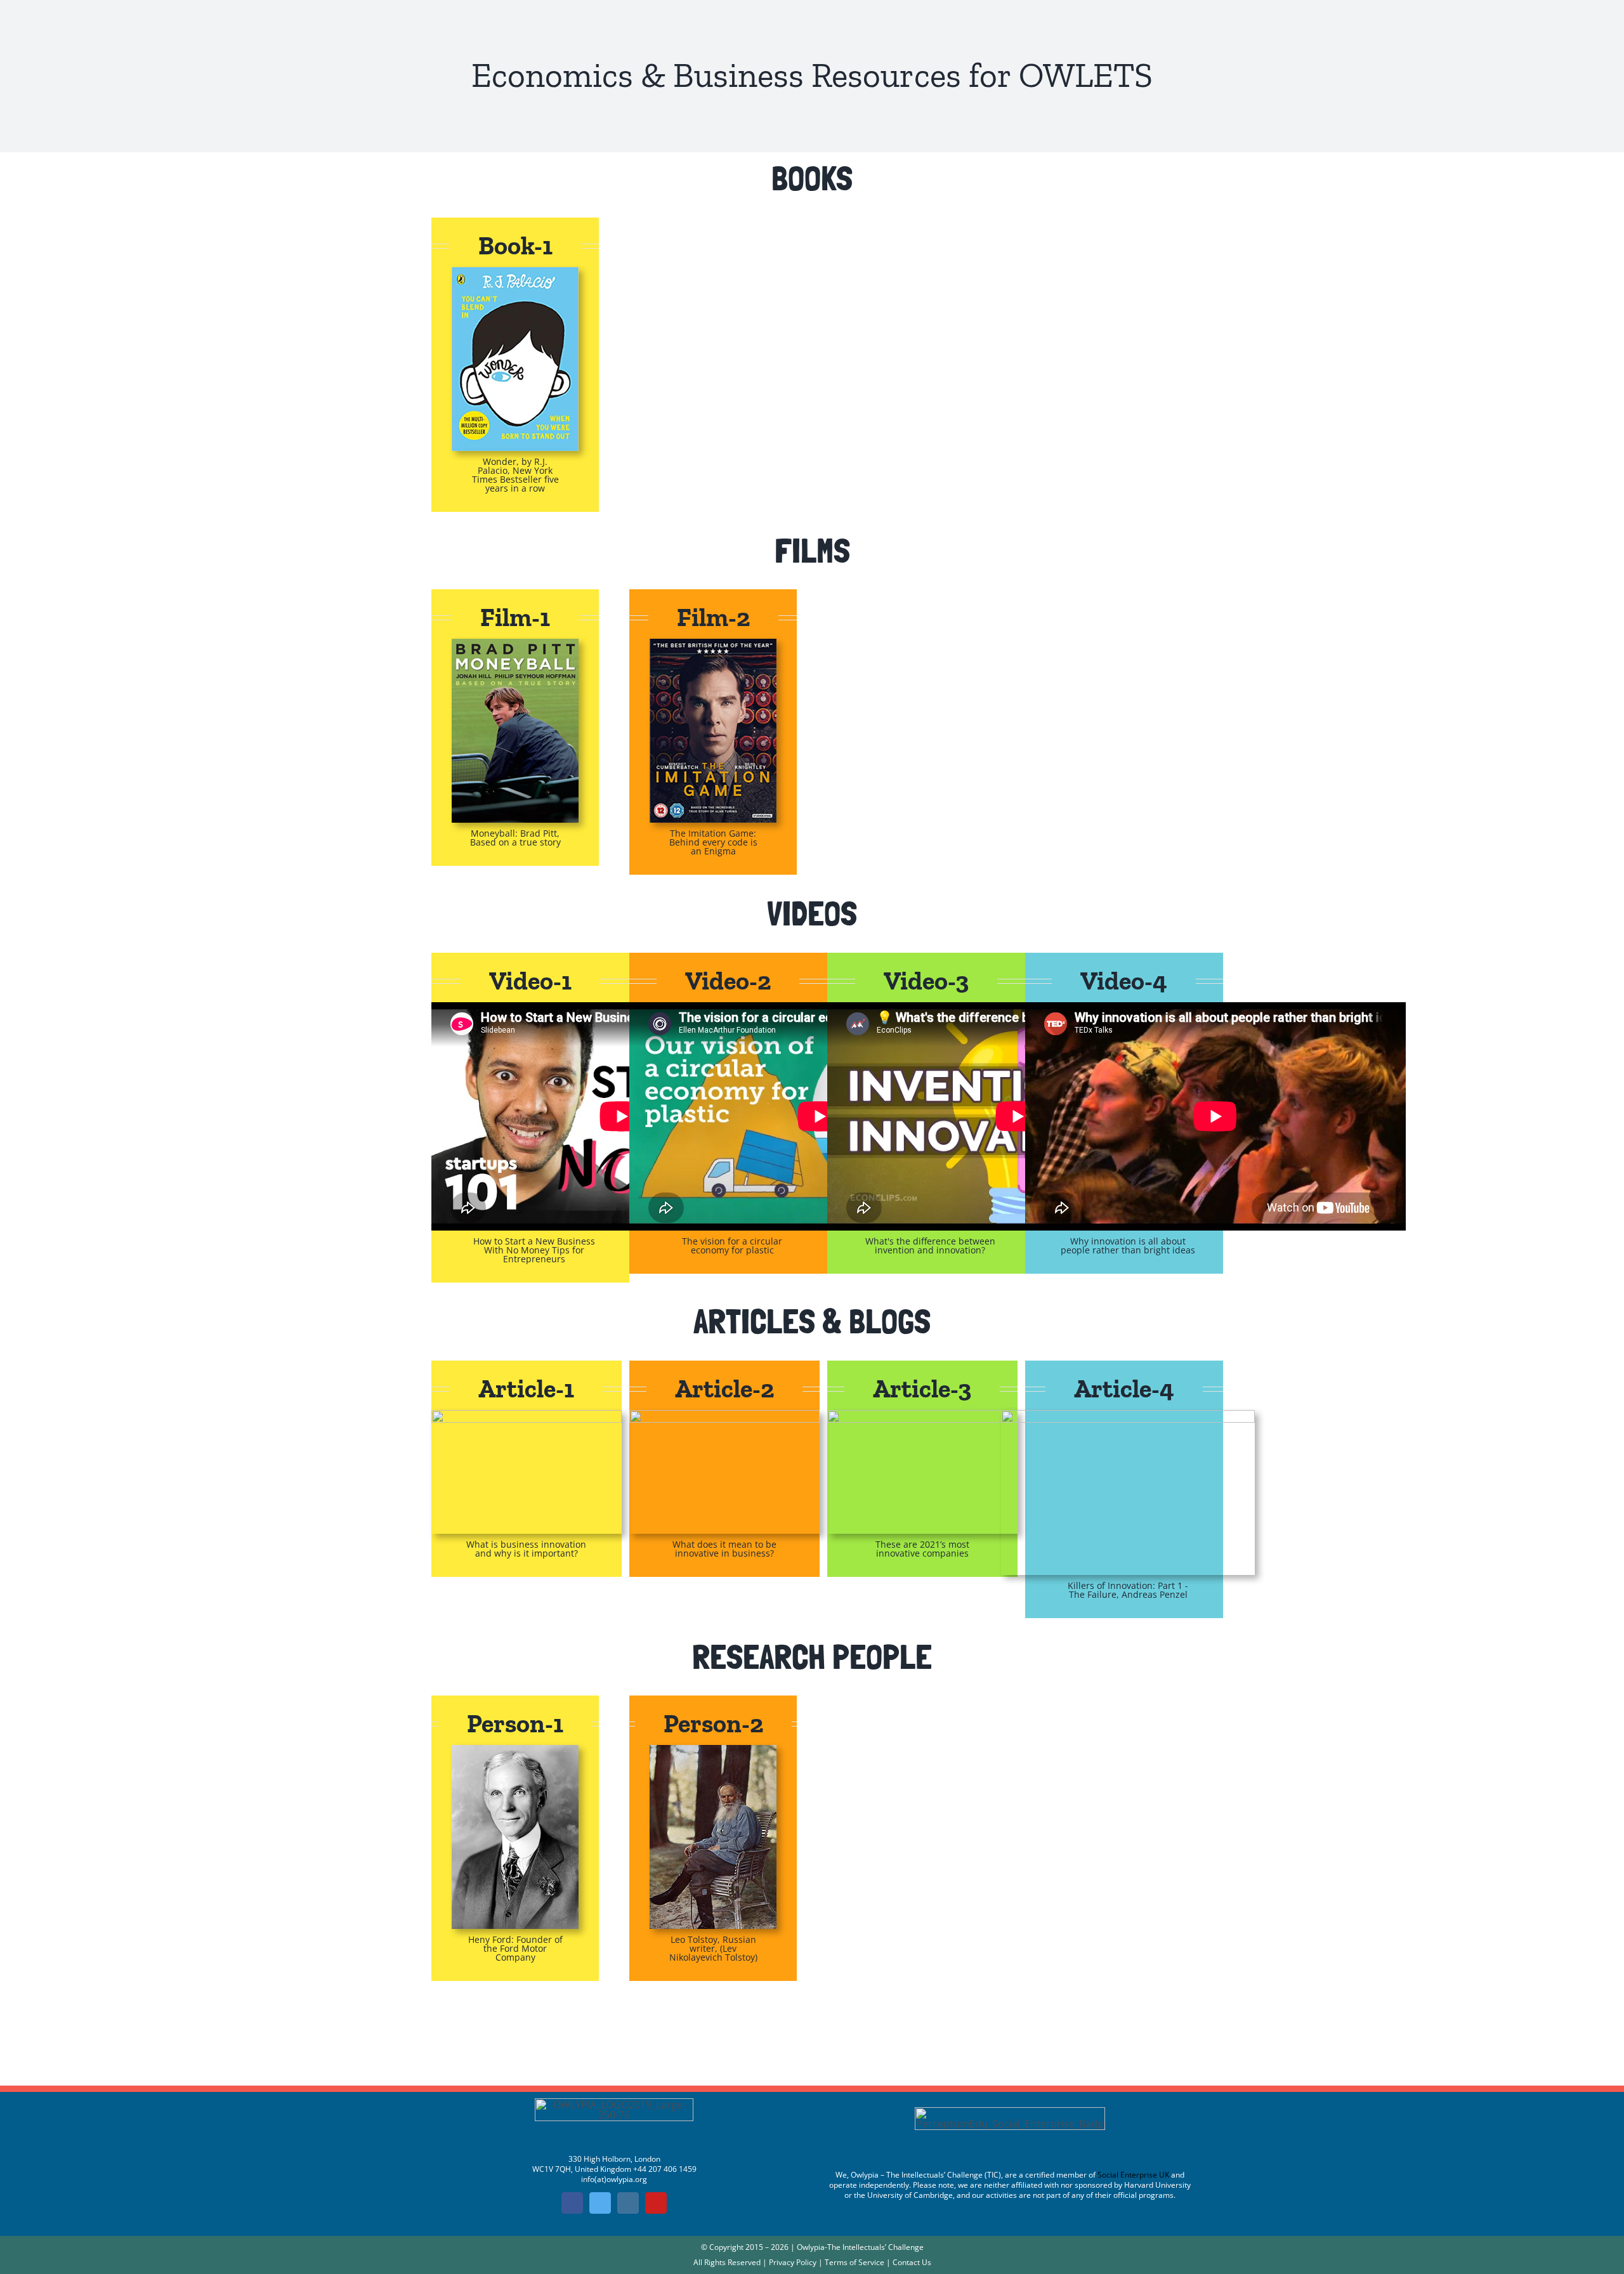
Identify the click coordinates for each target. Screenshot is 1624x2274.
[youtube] (656, 2203)
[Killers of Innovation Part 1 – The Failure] (1128, 1415)
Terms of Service (855, 2262)
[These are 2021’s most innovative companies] (922, 1415)
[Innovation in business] (724, 1415)
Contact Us (912, 2262)
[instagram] (628, 2203)
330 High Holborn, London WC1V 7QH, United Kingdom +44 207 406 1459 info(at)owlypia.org (614, 2169)
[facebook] (572, 2203)
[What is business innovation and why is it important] (527, 1415)
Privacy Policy (793, 2262)
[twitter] (600, 2203)
